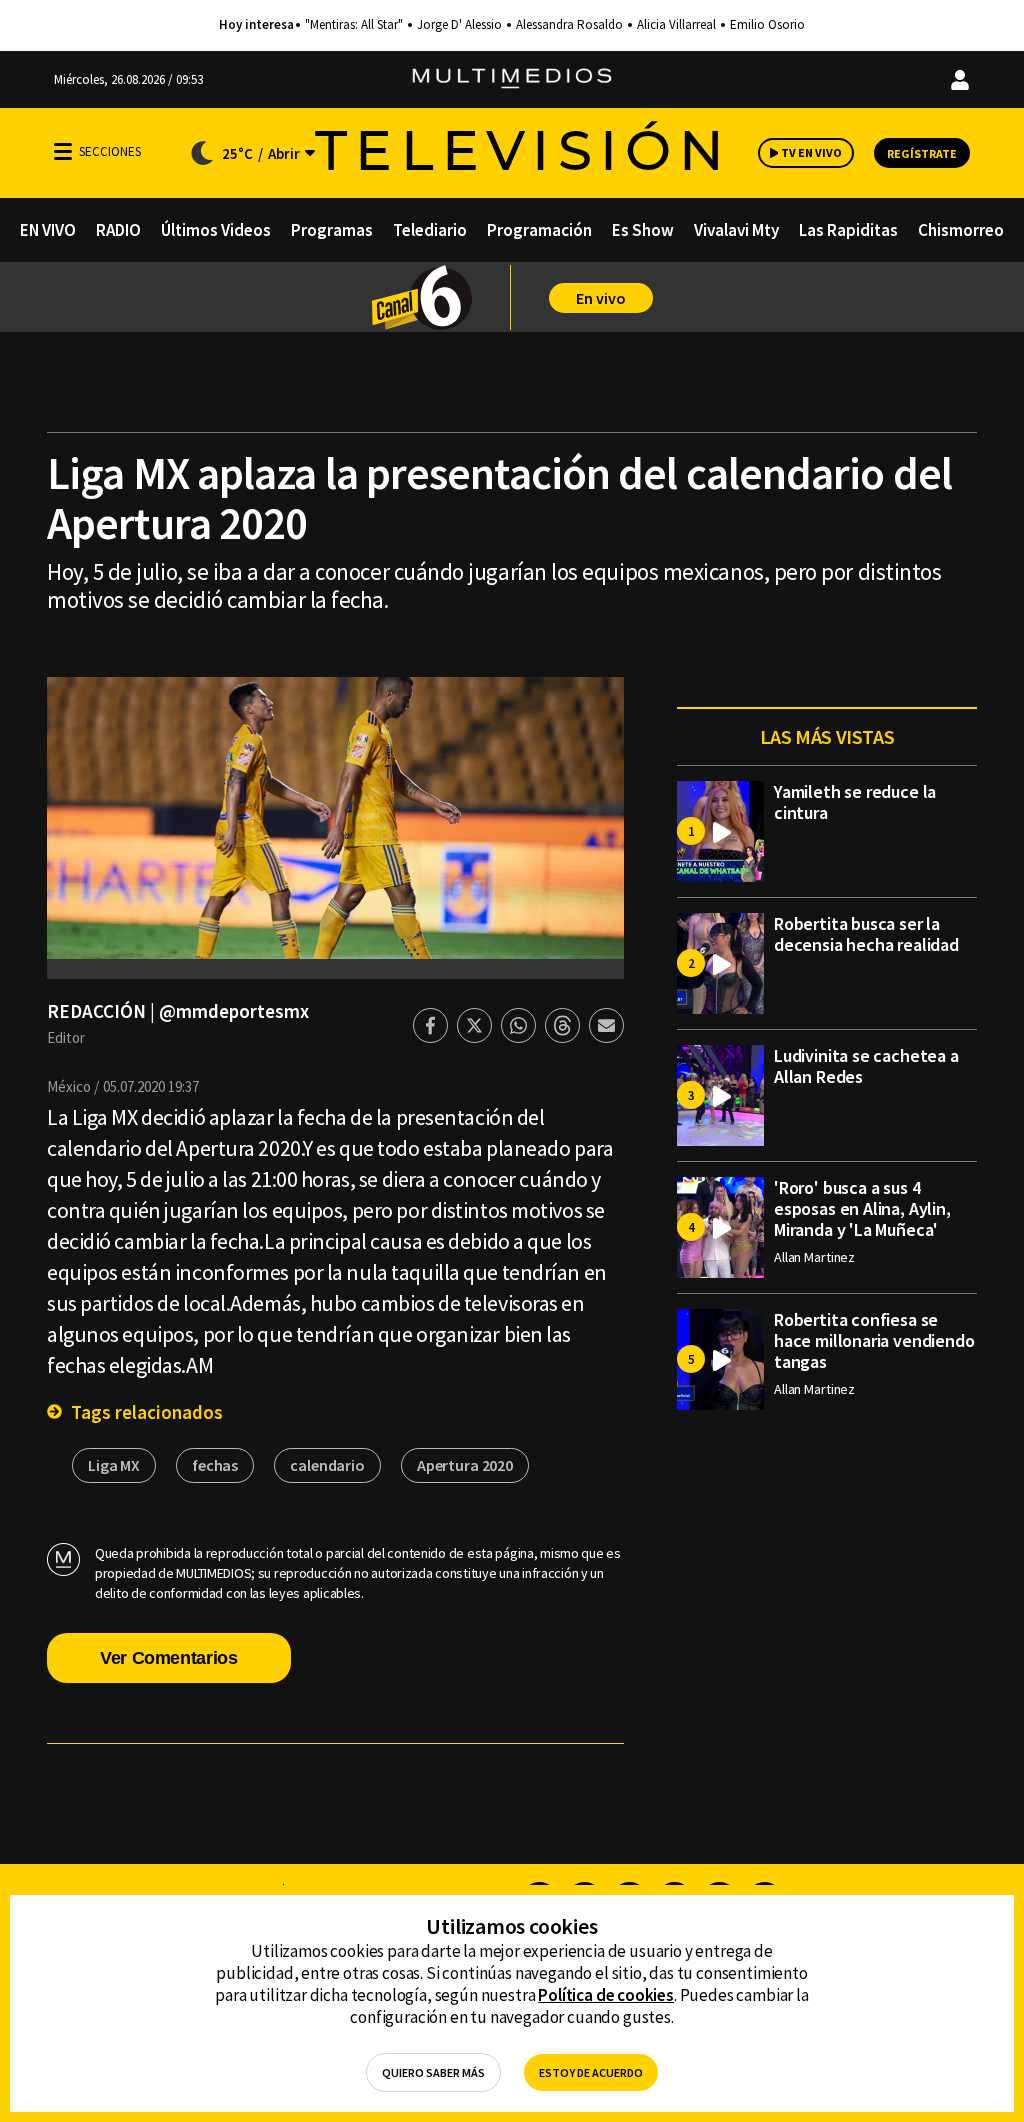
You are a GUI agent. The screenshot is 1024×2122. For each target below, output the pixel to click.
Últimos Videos (216, 230)
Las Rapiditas (848, 230)
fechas (215, 1465)
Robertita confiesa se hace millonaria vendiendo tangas (874, 1340)
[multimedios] (512, 79)
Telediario (430, 230)
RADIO (118, 230)
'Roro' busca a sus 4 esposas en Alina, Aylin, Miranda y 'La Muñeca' (862, 1208)
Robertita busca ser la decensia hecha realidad (866, 934)
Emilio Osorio (767, 25)
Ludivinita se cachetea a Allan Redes (866, 1066)
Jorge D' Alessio (459, 25)
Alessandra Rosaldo (569, 25)
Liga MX (114, 1465)
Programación (539, 230)
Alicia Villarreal (676, 25)
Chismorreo (961, 230)
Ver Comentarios (169, 1658)
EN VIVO (48, 230)
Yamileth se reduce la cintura (855, 802)
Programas (332, 230)
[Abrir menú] (63, 151)
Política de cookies (606, 1995)
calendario (327, 1465)
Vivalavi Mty (736, 230)
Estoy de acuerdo (591, 2072)
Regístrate (922, 153)
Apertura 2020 (465, 1465)
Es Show (643, 230)
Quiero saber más (433, 2072)
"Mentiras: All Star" (354, 25)
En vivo (601, 298)
